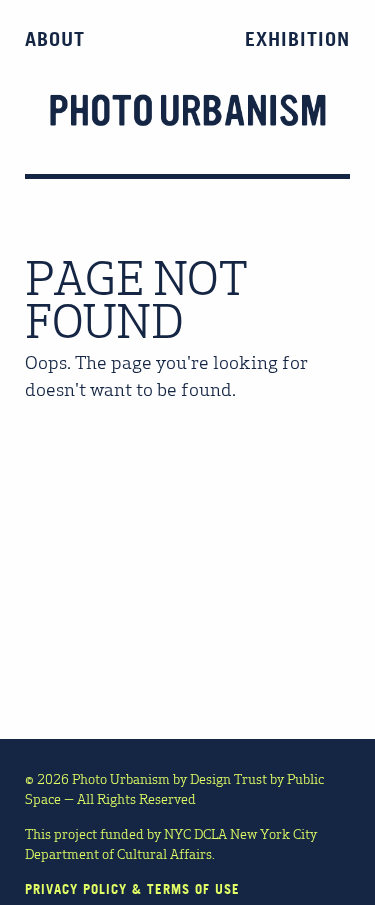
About (55, 39)
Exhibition (297, 39)
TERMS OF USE (193, 889)
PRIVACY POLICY (76, 889)
